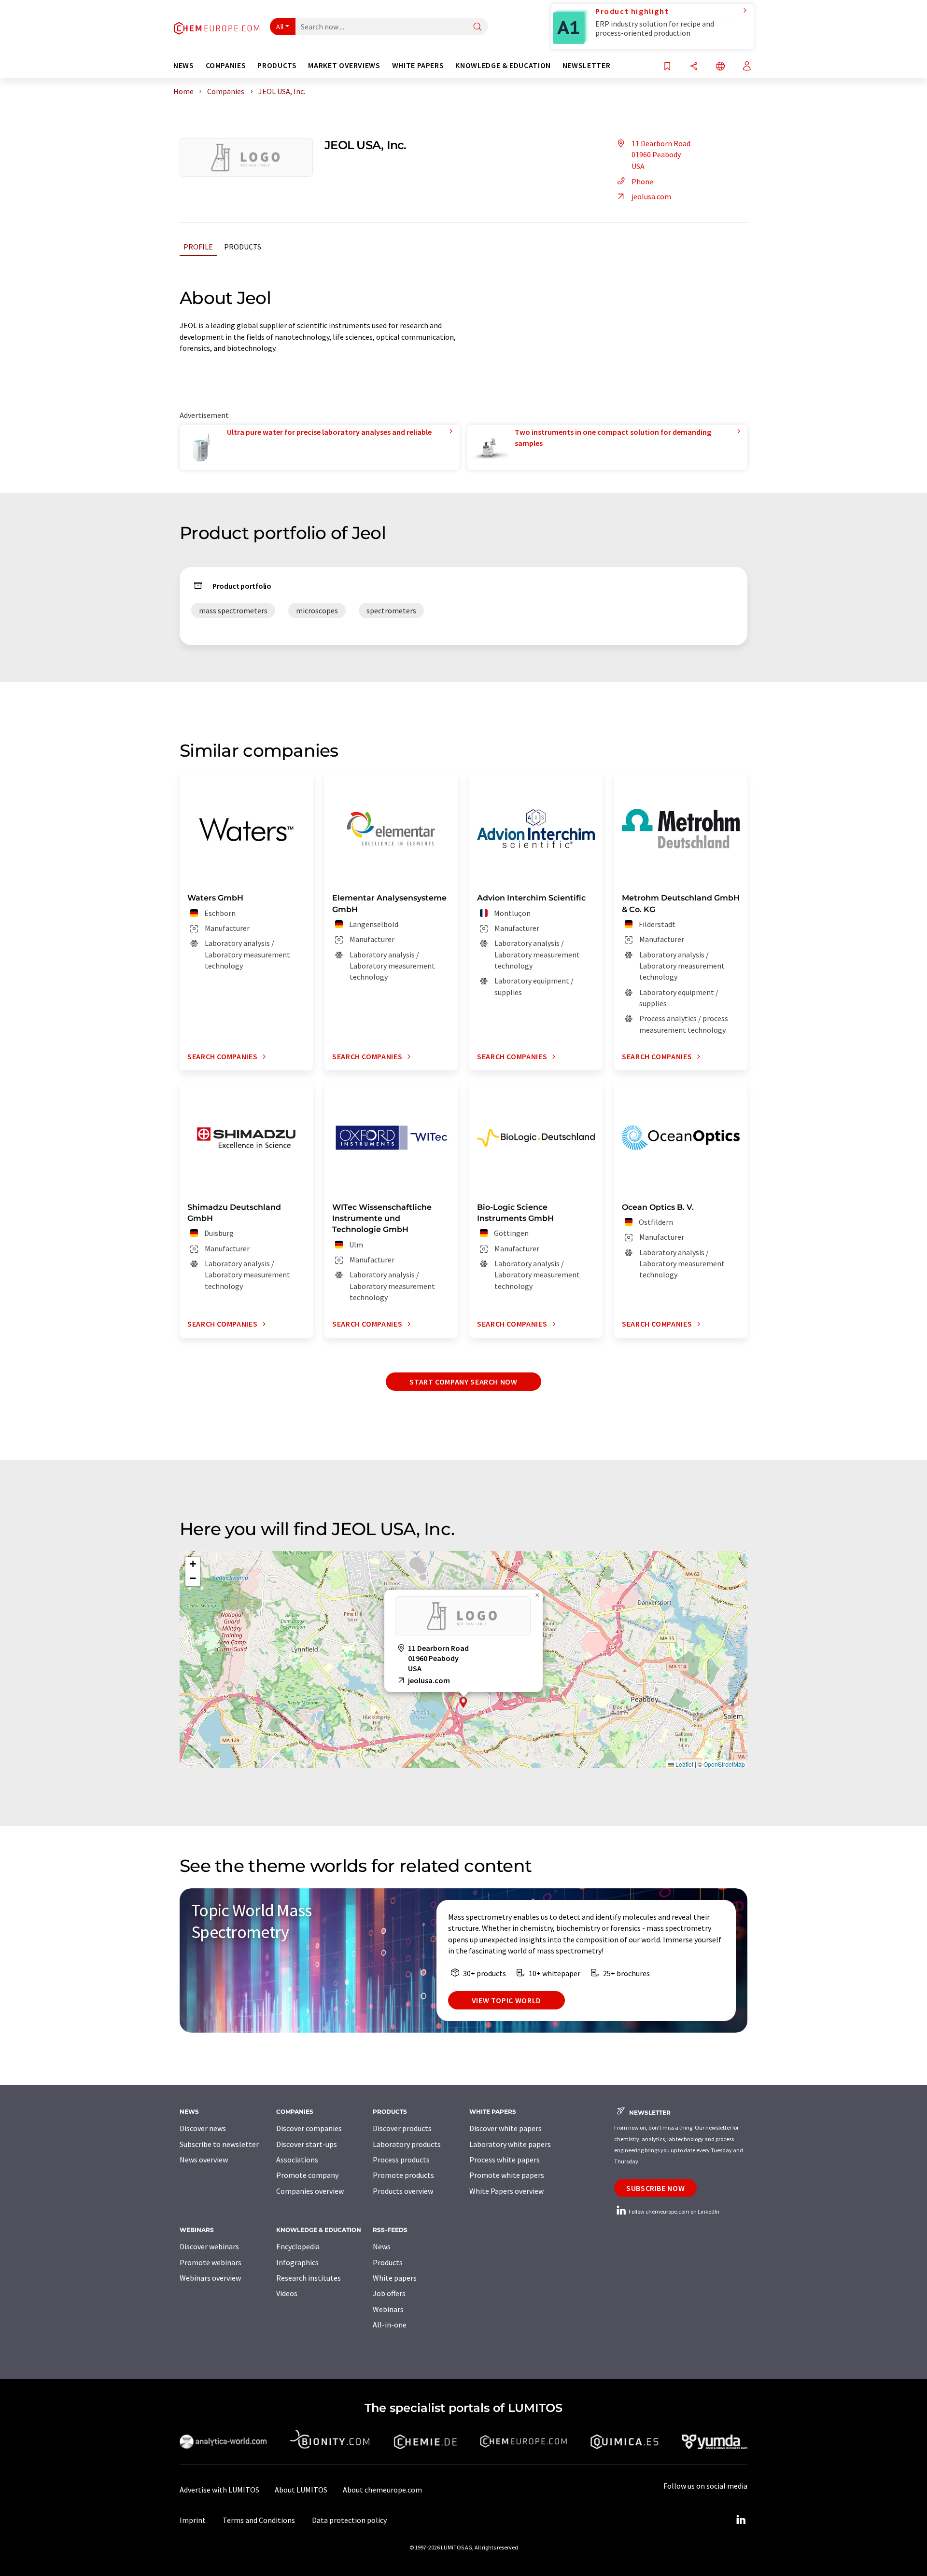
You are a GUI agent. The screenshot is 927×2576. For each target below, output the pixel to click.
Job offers (389, 2293)
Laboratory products (407, 2144)
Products (243, 247)
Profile (198, 247)
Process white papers (505, 2160)
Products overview (403, 2191)
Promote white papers (507, 2175)
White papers (395, 2278)
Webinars (388, 2309)
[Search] (478, 27)
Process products (401, 2160)
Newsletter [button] (586, 65)
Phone (642, 181)
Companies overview (310, 2191)
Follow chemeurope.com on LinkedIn (674, 2211)
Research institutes (309, 2278)
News (382, 2246)
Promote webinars (211, 2262)
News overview (204, 2160)
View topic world (506, 2000)
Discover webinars (209, 2246)
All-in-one (390, 2325)
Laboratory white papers (510, 2144)
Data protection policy (349, 2520)
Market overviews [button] (344, 65)
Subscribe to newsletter (219, 2144)
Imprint (193, 2520)
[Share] (694, 67)
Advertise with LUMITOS (219, 2490)
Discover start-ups (307, 2144)
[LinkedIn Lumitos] (741, 2520)
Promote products (403, 2175)
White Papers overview (506, 2191)
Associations (297, 2160)
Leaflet (684, 1764)
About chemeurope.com (382, 2490)
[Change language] (720, 67)
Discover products (402, 2128)
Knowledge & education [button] (503, 65)
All (280, 27)
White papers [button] (418, 65)
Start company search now (463, 1382)
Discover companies (309, 2128)
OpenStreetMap (724, 1764)
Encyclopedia (298, 2246)
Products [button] (277, 65)
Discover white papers (506, 2128)
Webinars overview (210, 2278)
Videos (287, 2293)
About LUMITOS (301, 2490)
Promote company (307, 2175)
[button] (463, 1702)
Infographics (297, 2262)
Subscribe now (655, 2188)
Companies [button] (226, 65)
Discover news (203, 2128)
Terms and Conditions (259, 2520)
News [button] (184, 65)
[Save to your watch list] (667, 67)
